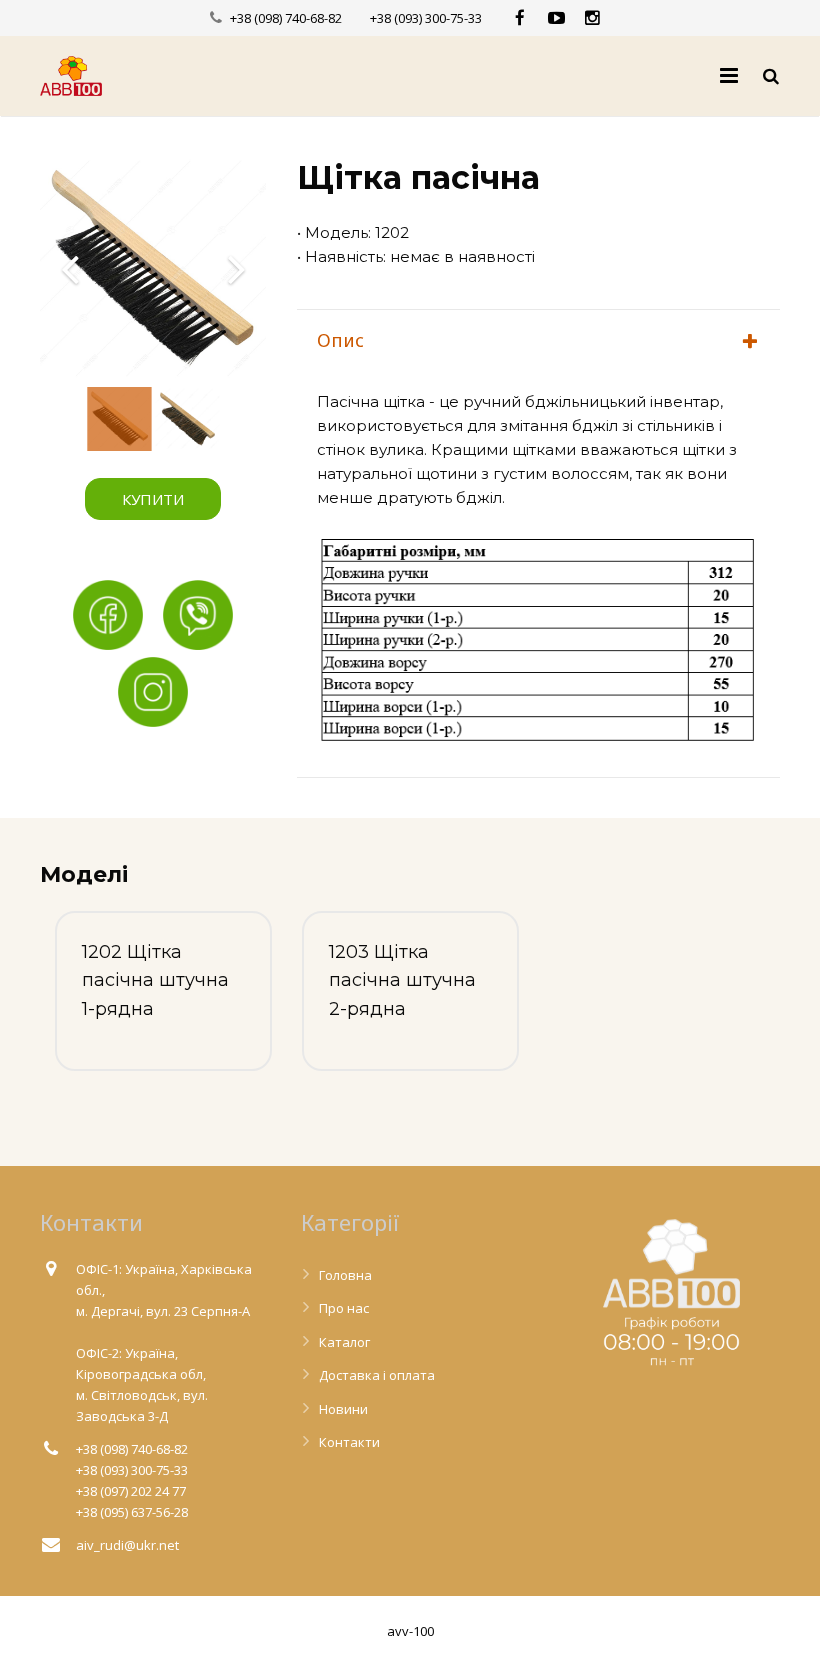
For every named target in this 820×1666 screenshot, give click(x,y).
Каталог (344, 1342)
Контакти (349, 1442)
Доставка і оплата (377, 1375)
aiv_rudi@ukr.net (127, 1545)
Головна (345, 1275)
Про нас (344, 1308)
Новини (343, 1409)
